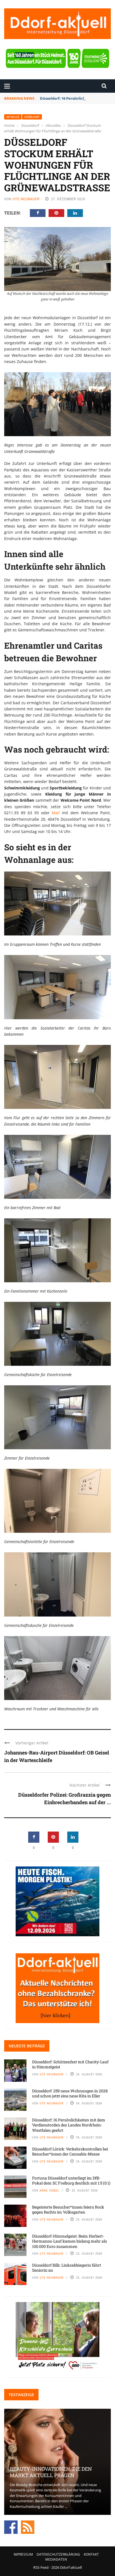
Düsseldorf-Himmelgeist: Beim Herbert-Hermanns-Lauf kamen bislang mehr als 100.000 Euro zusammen (70, 2241)
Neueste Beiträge (27, 2046)
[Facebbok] (11, 2527)
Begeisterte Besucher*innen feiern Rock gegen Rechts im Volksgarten (68, 2209)
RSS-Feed (41, 2567)
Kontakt (91, 2554)
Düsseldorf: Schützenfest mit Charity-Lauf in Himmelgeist (70, 2064)
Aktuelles (13, 117)
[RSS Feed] (28, 2527)
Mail (57, 813)
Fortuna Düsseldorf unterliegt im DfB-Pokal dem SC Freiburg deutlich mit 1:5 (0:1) (71, 2180)
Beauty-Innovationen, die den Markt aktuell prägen (51, 2472)
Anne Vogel (49, 2190)
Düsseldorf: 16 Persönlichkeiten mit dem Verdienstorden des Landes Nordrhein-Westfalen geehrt (69, 2125)
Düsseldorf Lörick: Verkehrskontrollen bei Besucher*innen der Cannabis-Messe (70, 2151)
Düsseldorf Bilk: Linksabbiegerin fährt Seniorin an (67, 2268)
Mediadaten (56, 2559)
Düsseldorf (32, 117)
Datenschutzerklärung (58, 2554)
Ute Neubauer (26, 199)
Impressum (23, 2554)
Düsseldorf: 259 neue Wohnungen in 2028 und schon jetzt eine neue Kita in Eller (70, 2093)
